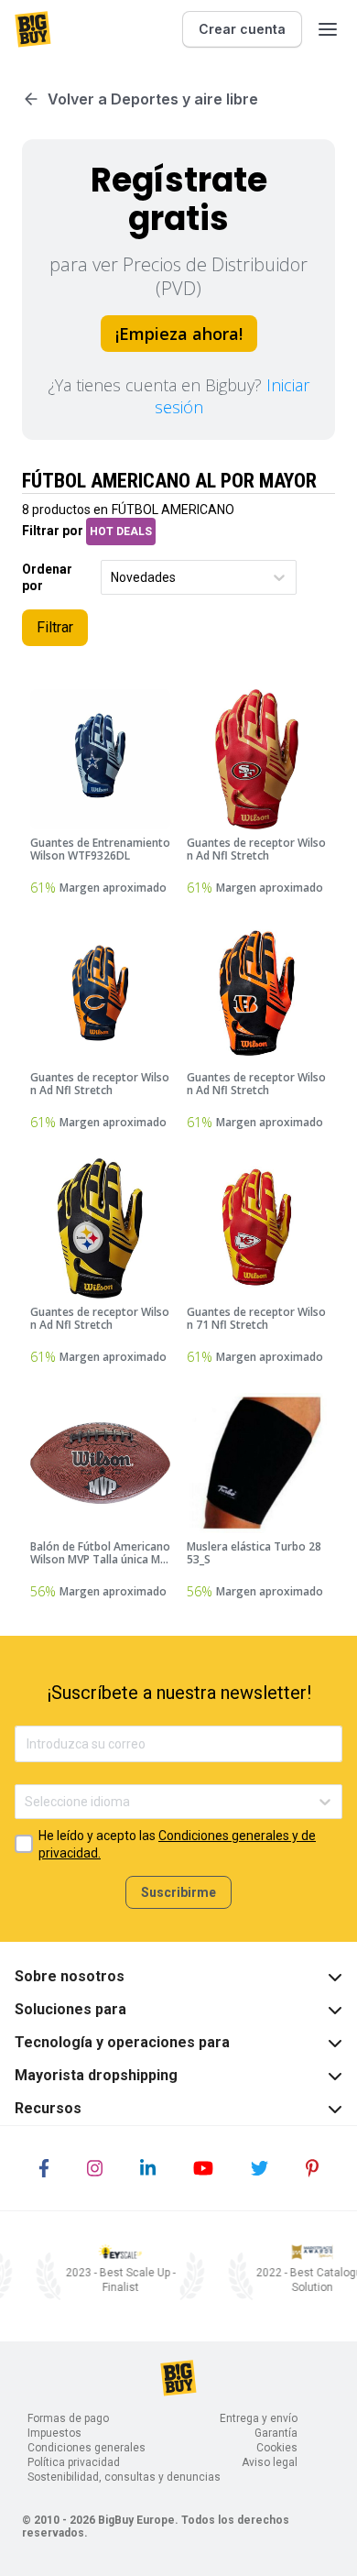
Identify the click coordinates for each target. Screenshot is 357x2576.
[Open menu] (328, 29)
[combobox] (112, 578)
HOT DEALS (121, 532)
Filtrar (55, 627)
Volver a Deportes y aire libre (153, 99)
